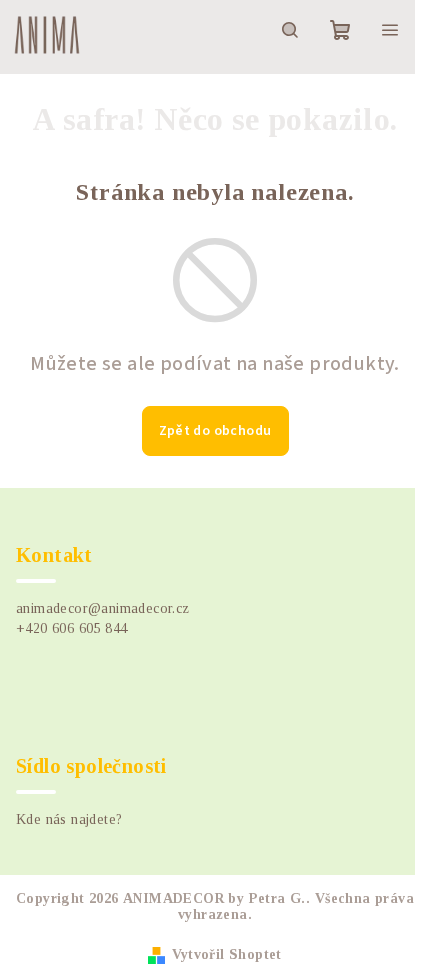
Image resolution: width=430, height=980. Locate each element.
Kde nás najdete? (69, 819)
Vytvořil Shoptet (227, 954)
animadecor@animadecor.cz (103, 608)
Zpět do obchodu (215, 431)
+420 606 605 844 (71, 628)
